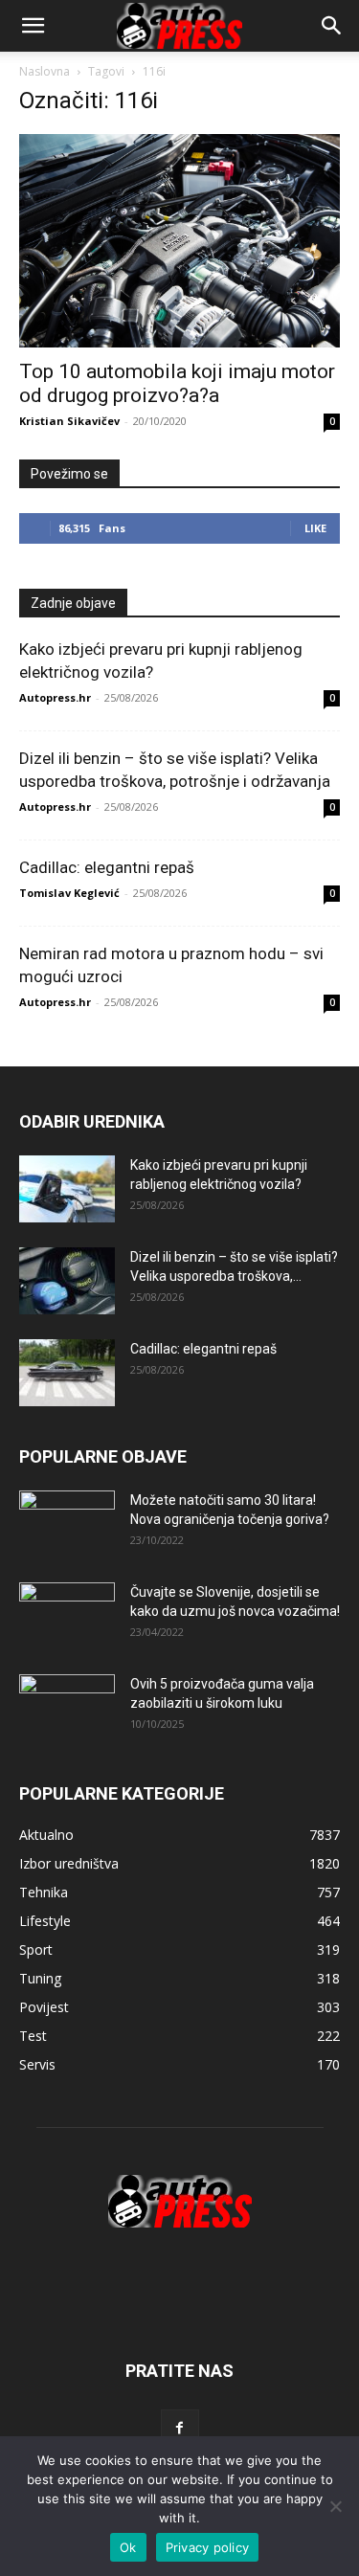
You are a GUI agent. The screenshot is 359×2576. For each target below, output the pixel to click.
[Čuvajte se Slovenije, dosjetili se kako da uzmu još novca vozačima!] (67, 1616)
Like (315, 528)
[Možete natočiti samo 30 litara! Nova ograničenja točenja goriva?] (67, 1523)
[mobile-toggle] (33, 26)
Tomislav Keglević (69, 893)
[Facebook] (180, 2429)
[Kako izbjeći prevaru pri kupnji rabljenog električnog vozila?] (67, 1189)
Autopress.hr (55, 697)
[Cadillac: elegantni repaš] (67, 1373)
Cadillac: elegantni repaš (107, 867)
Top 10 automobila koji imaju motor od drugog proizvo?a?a (177, 383)
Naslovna (45, 71)
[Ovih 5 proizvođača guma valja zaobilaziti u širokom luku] (67, 1708)
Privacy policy (208, 2547)
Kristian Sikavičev (69, 421)
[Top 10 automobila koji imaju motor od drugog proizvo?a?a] (179, 241)
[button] (332, 26)
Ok (128, 2547)
